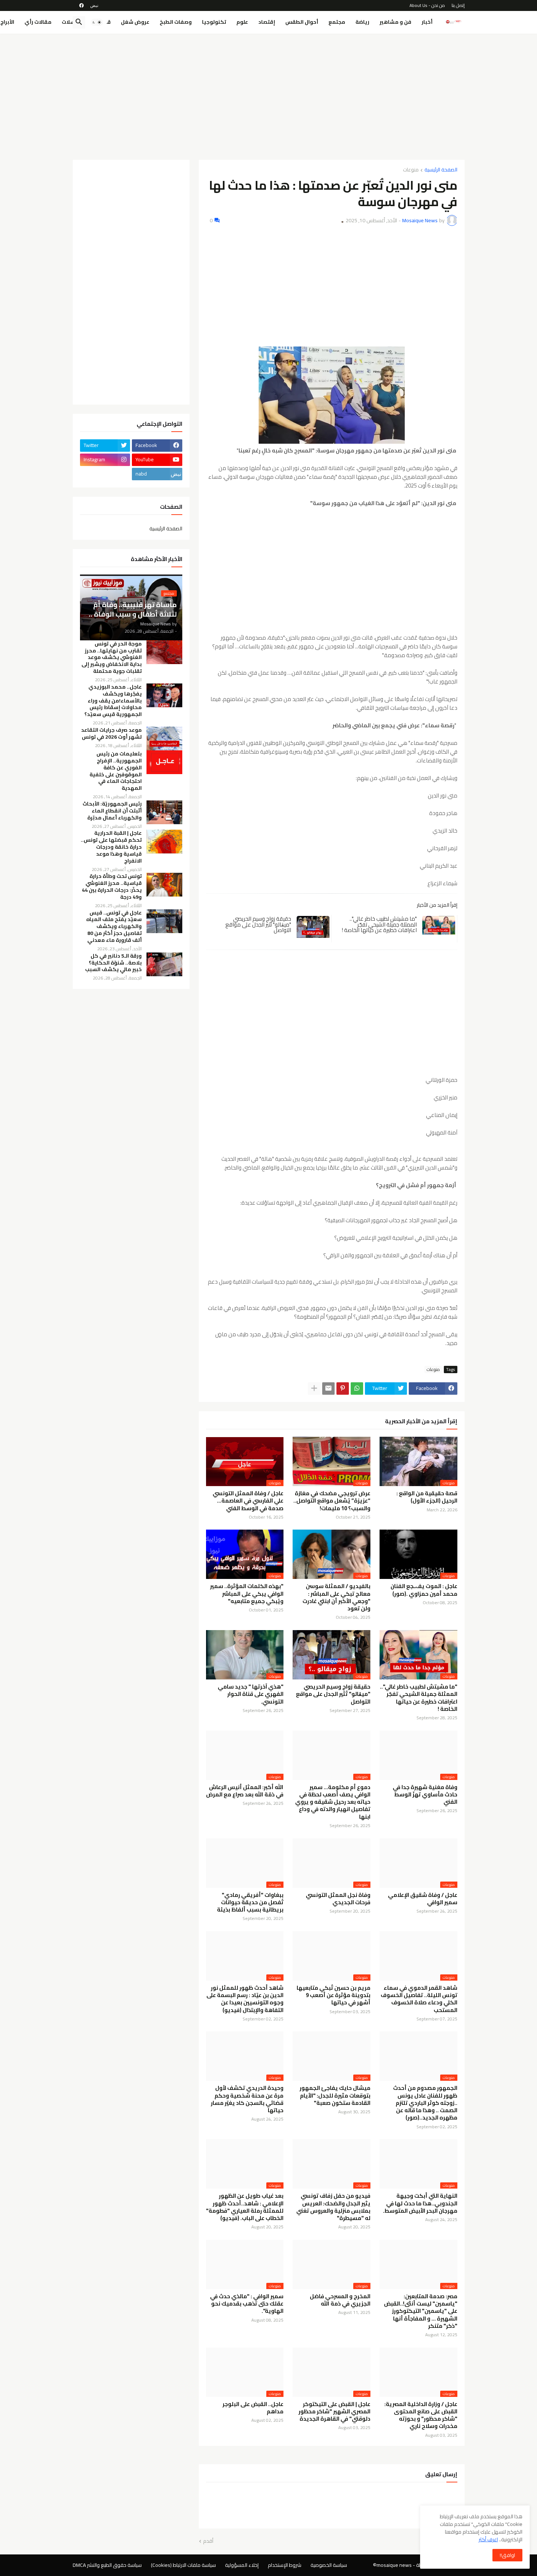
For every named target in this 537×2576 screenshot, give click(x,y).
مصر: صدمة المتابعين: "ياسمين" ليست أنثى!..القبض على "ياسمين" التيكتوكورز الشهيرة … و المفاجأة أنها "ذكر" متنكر (421, 2311)
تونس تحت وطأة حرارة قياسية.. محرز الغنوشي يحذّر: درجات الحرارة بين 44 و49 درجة (112, 887)
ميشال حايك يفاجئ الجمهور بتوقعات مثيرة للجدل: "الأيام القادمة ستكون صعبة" (335, 2096)
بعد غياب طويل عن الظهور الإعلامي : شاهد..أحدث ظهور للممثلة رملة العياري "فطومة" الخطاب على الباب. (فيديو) (245, 2207)
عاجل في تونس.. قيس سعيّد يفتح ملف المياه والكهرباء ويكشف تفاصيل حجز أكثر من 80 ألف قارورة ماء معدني (114, 927)
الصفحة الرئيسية (441, 170)
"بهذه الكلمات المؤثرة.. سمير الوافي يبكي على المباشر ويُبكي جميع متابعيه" (247, 1594)
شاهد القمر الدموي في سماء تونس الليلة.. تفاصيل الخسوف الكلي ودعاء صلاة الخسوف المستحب (419, 1999)
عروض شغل (135, 22)
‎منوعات (411, 170)
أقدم (208, 2541)
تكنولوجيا (214, 22)
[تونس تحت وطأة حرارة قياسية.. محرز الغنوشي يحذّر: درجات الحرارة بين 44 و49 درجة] (164, 885)
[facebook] (81, 5)
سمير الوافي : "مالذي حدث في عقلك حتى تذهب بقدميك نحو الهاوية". (247, 2304)
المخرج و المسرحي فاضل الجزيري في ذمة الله (340, 2300)
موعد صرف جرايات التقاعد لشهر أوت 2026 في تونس (111, 734)
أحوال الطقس (302, 22)
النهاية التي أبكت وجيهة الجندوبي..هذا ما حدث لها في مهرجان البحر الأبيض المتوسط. (420, 2203)
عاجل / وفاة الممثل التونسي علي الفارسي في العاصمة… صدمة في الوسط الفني (248, 1501)
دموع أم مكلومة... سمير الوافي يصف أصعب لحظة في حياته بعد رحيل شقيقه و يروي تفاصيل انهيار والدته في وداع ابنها (333, 1802)
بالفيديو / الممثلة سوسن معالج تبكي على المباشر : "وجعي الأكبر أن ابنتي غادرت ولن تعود (336, 1597)
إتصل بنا (458, 5)
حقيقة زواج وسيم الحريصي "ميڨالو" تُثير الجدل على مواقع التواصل (258, 924)
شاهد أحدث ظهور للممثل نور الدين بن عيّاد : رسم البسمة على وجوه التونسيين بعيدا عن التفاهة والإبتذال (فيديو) (245, 1999)
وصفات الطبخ (176, 22)
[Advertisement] (269, 94)
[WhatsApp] (357, 1389)
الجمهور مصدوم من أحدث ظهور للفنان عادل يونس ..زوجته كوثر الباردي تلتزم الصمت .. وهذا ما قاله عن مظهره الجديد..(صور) (425, 2103)
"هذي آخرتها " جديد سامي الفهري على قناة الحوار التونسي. (251, 1694)
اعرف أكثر (488, 2539)
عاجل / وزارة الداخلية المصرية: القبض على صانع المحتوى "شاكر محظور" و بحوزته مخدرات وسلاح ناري (421, 2415)
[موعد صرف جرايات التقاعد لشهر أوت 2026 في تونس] (164, 738)
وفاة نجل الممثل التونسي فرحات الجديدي (338, 1899)
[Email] (328, 1389)
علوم (242, 22)
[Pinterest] (343, 1389)
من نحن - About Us (427, 5)
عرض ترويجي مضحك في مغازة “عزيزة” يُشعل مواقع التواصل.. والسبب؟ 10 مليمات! (332, 1501)
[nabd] (94, 5)
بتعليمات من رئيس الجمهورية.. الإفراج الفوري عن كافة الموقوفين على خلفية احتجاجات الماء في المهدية (116, 771)
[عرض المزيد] (314, 1389)
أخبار (427, 22)
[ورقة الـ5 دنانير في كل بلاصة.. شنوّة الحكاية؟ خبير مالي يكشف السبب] (164, 964)
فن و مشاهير (395, 22)
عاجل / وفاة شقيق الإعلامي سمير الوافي (423, 1899)
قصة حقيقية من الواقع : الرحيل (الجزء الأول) (427, 1497)
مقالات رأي (38, 22)
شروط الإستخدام (285, 2565)
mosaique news (394, 2565)
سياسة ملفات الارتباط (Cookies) (183, 2565)
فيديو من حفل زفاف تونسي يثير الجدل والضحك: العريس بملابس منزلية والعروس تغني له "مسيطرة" (333, 2207)
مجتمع (337, 22)
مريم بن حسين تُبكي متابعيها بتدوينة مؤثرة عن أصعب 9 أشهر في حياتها (334, 1995)
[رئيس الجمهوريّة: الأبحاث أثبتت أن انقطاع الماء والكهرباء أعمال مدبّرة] (164, 812)
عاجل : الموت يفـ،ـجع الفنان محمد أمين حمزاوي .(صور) (424, 1590)
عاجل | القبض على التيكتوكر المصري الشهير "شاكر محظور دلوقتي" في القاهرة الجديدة (334, 2412)
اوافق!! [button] (507, 2555)
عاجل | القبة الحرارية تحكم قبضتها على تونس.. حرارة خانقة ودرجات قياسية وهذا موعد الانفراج (111, 847)
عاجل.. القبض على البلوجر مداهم (253, 2408)
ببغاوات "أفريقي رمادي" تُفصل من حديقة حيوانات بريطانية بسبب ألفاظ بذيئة (250, 1903)
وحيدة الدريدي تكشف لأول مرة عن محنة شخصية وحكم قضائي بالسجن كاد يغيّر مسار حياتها (247, 2099)
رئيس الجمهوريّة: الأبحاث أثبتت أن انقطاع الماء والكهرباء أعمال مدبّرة (112, 811)
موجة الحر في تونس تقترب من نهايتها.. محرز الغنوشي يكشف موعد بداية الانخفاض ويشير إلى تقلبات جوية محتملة (112, 658)
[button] (97, 22)
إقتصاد (267, 22)
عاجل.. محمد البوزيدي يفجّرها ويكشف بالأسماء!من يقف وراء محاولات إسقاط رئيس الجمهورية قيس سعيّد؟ (113, 701)
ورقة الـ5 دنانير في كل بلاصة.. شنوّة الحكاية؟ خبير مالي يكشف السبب (113, 963)
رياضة (362, 22)
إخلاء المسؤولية (242, 2565)
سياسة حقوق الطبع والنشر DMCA (107, 2565)
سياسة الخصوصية (329, 2565)
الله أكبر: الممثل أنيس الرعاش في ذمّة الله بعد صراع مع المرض (245, 1791)
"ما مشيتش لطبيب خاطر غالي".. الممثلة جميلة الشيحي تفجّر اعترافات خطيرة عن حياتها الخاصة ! (379, 924)
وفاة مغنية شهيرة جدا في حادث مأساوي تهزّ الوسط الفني (425, 1795)
